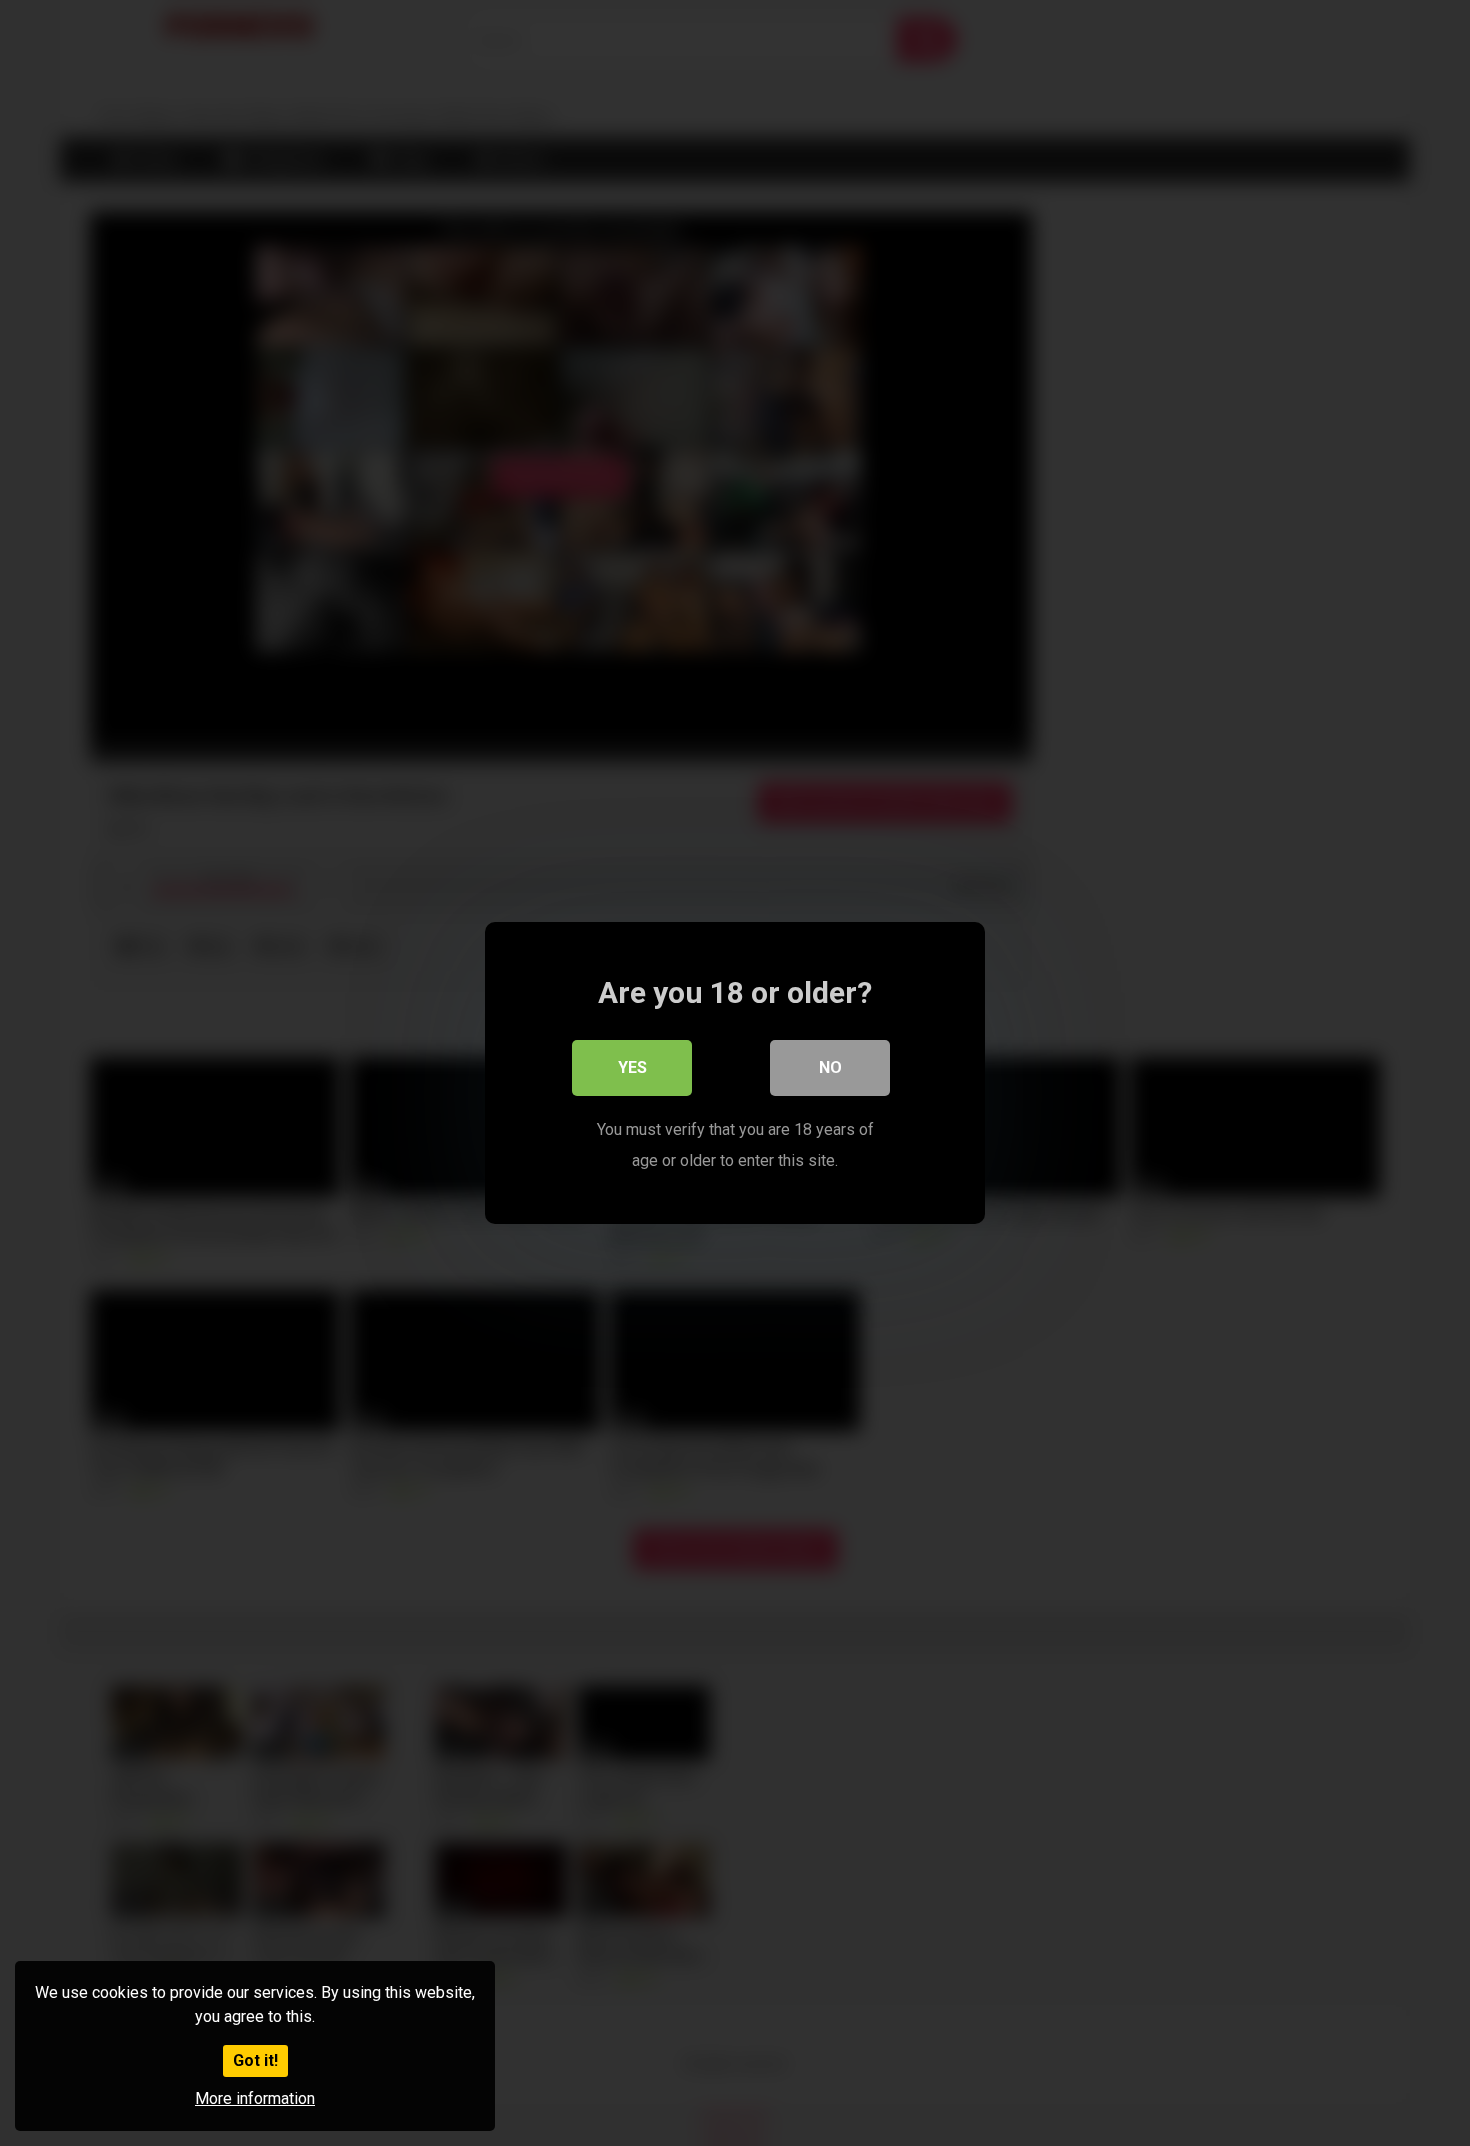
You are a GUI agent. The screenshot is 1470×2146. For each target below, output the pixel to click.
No (830, 1067)
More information (255, 2098)
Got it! (255, 2060)
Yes (632, 1067)
